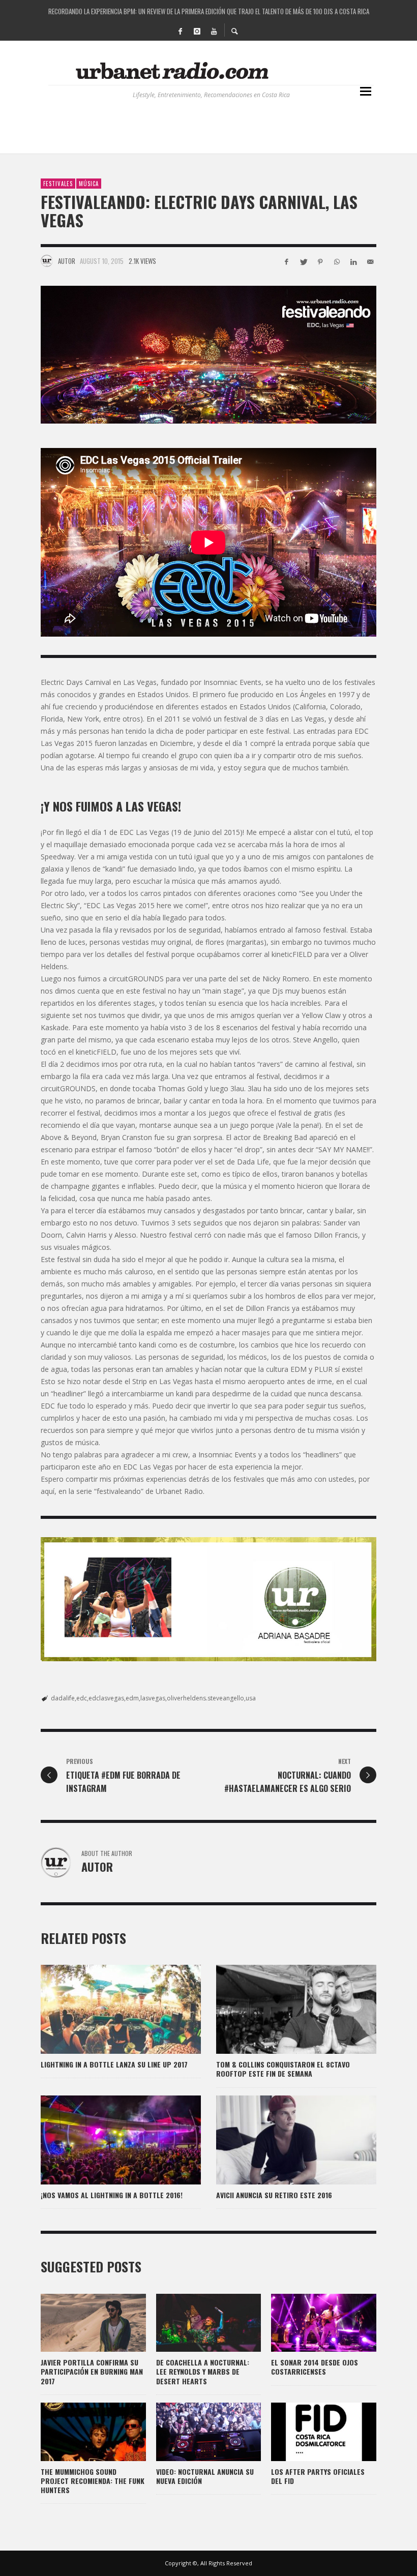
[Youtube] (214, 31)
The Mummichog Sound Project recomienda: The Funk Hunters (93, 2481)
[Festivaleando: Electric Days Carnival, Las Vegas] (208, 355)
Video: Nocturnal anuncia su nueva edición (205, 2476)
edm (132, 1698)
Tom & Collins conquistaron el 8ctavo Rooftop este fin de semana (283, 2069)
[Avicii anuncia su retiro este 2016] (280, 2140)
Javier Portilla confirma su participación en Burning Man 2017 (92, 2371)
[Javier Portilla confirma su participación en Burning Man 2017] (77, 2323)
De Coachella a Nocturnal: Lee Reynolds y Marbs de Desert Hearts (203, 2371)
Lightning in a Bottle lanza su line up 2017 (114, 2064)
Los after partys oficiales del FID (318, 2476)
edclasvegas (106, 1698)
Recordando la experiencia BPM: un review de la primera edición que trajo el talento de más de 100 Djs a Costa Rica (209, 10)
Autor (67, 261)
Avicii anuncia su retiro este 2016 (274, 2195)
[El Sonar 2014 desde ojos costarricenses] (308, 2323)
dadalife (63, 1698)
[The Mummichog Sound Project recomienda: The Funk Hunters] (77, 2432)
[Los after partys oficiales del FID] (308, 2432)
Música (89, 184)
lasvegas (153, 1698)
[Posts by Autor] (47, 261)
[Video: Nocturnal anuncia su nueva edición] (192, 2432)
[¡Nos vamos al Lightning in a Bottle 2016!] (105, 2140)
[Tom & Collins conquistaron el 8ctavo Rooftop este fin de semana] (280, 2010)
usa (251, 1698)
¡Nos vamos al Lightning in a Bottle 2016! (112, 2195)
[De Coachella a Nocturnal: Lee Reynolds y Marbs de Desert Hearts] (192, 2323)
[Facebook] (180, 31)
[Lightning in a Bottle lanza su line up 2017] (105, 2010)
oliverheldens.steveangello (205, 1698)
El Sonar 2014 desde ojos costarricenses (315, 2367)
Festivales (58, 184)
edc (82, 1698)
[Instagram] (197, 31)
